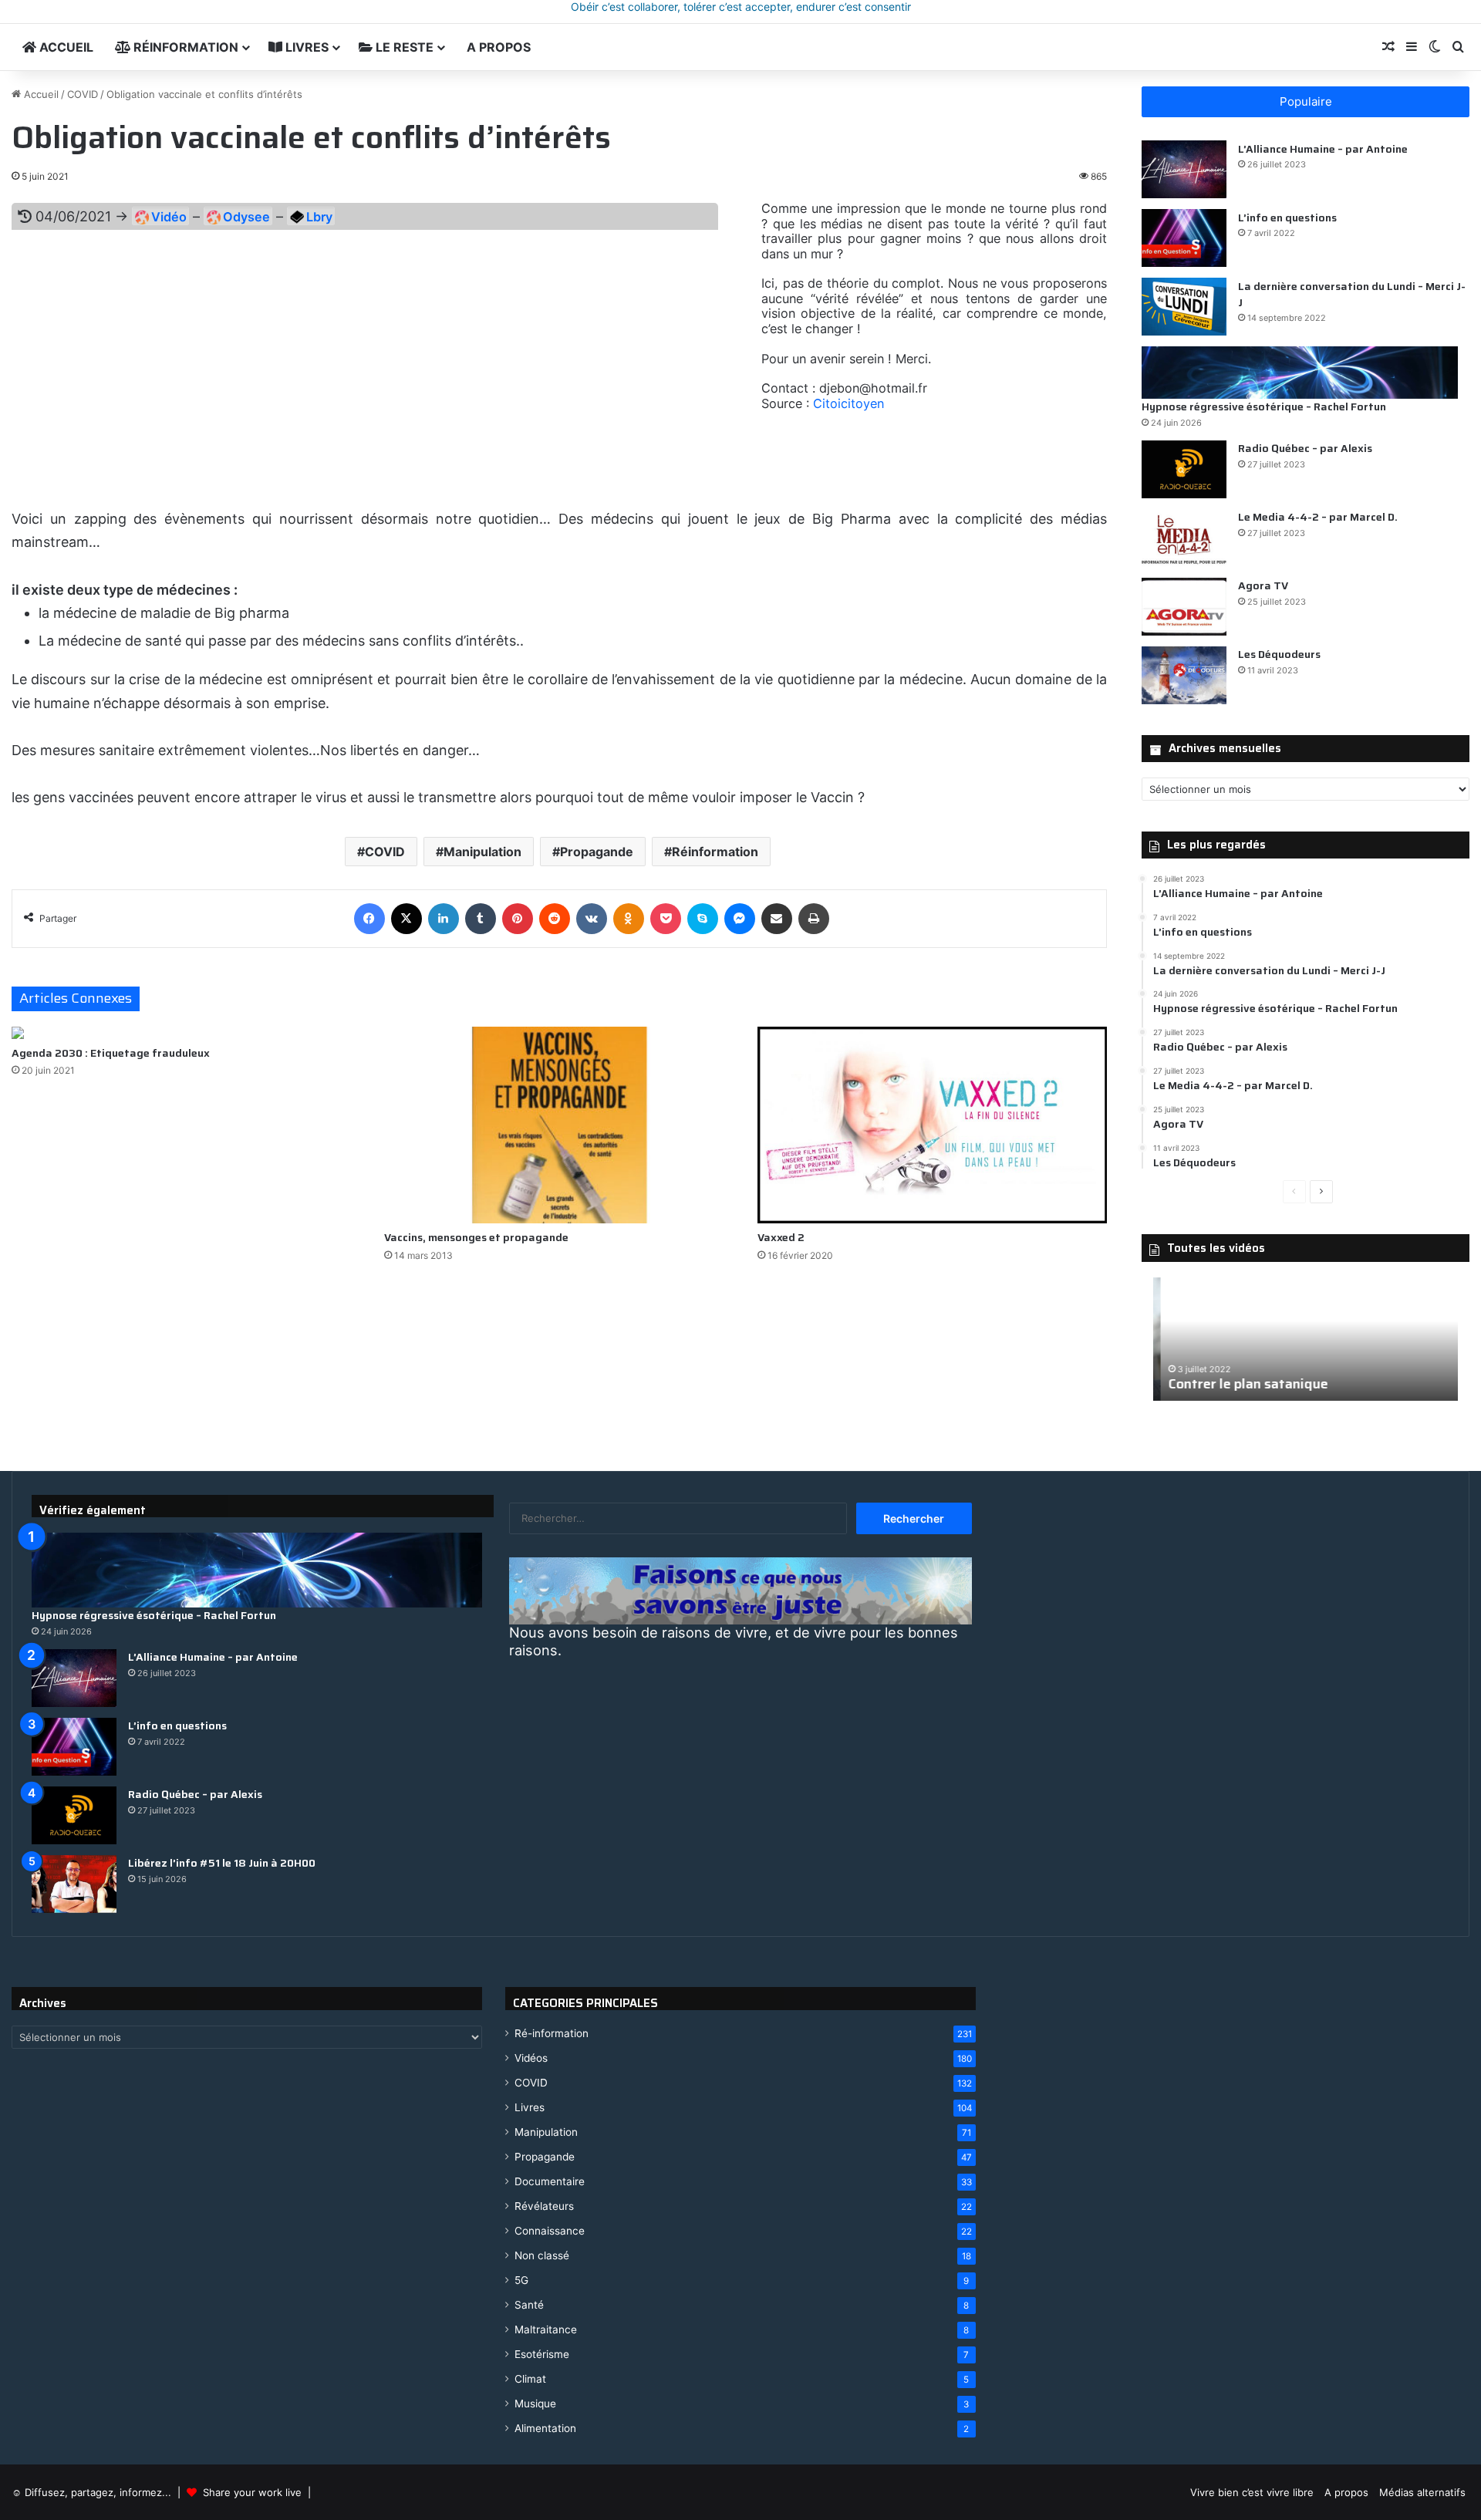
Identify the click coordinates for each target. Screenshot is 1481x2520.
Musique (535, 2404)
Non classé (542, 2255)
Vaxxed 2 (781, 1237)
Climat (530, 2379)
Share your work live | (254, 2492)
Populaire (1306, 101)
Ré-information (552, 2033)
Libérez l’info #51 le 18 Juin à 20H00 (222, 1863)
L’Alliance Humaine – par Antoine (1323, 148)
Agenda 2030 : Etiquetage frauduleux (111, 1053)
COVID (83, 94)
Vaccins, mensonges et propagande (476, 1237)
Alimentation (545, 2428)
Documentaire (550, 2181)
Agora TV (1263, 585)
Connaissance (550, 2231)
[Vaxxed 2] (932, 1125)
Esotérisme (542, 2354)
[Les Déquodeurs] (1184, 675)
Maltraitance (546, 2329)
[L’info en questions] (1184, 238)
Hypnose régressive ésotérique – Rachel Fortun (1264, 407)
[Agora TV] (1184, 607)
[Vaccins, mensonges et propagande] (559, 1125)
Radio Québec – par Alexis (1305, 448)
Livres (305, 47)
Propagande (597, 852)
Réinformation (184, 47)
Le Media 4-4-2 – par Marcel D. (1318, 517)
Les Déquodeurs (1279, 654)
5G (521, 2280)
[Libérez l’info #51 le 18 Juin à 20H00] (74, 1884)
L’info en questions (1287, 217)
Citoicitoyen (848, 403)
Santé (529, 2305)
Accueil (65, 47)
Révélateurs (544, 2206)
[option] (1306, 1339)
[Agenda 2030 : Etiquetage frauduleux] (186, 1033)
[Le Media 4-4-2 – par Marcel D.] (1184, 538)
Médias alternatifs (1422, 2492)
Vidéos (531, 2058)
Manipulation (482, 852)
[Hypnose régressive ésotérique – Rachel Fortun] (1300, 373)
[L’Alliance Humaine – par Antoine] (1184, 169)
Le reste (403, 47)
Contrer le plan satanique (1241, 1384)
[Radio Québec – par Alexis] (1184, 469)
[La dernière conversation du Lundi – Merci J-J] (1184, 307)
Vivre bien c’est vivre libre (1252, 2492)
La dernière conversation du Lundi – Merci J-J (1352, 293)
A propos (497, 47)
